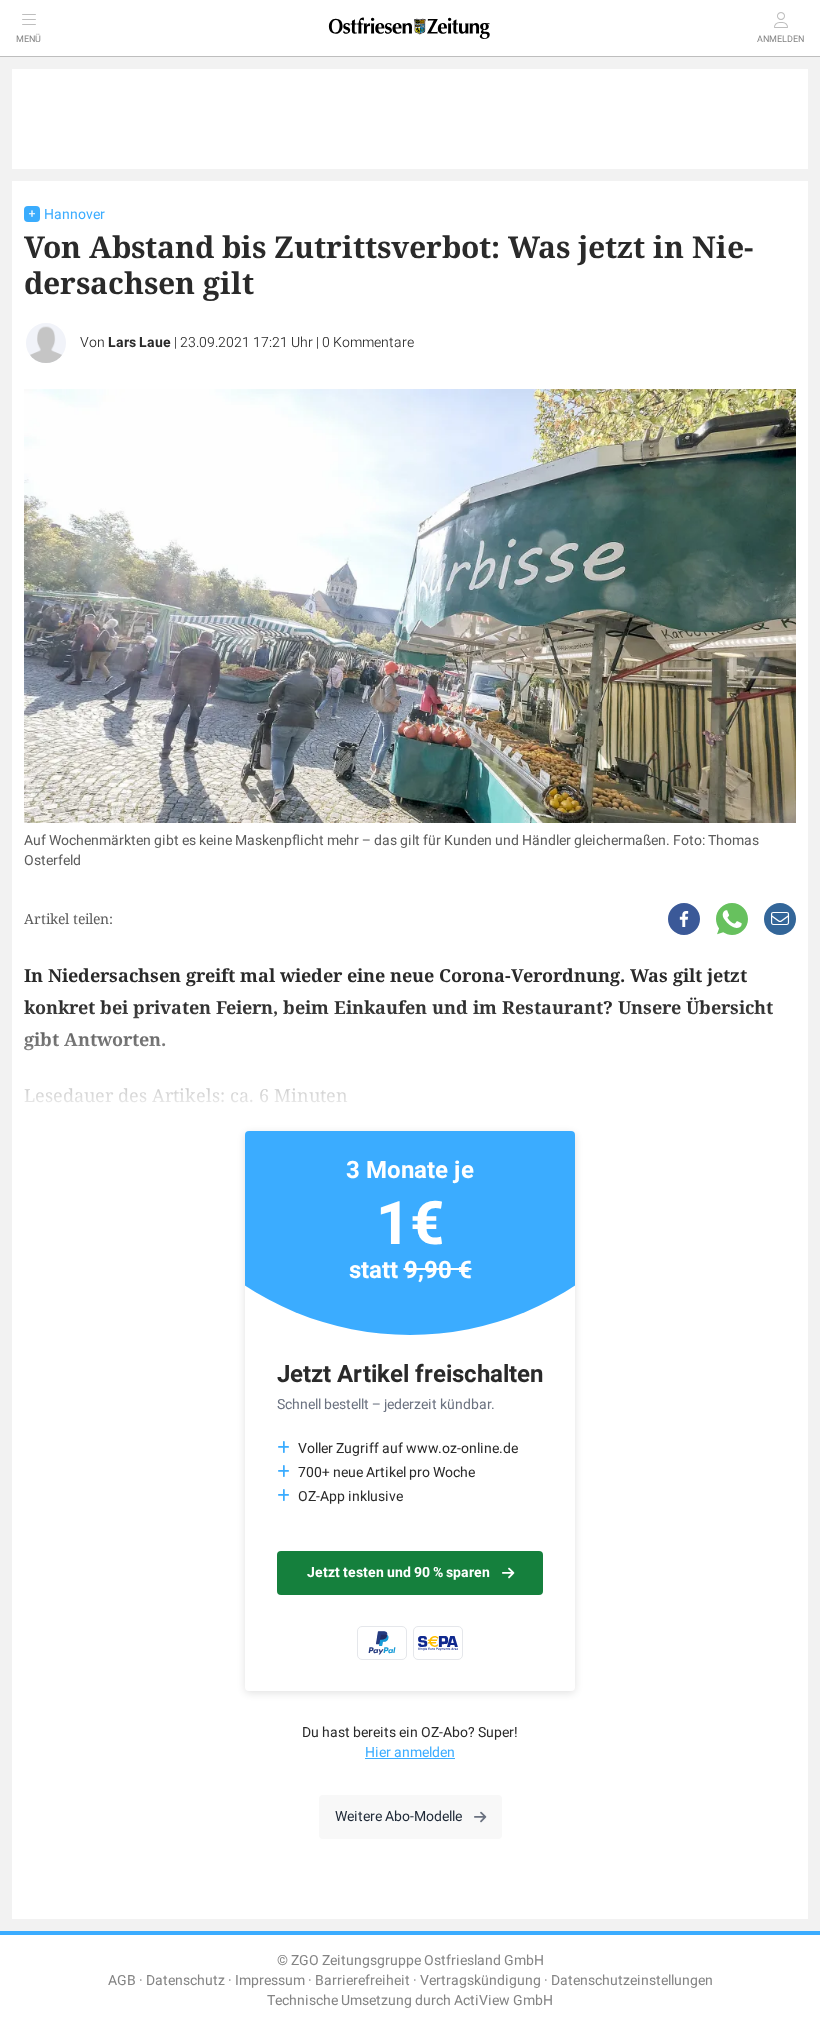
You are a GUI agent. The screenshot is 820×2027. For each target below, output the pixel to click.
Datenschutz (185, 1980)
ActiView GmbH (503, 2000)
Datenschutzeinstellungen (632, 1980)
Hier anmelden (410, 1752)
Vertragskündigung (480, 1980)
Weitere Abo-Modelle (398, 1816)
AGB (122, 1980)
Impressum (270, 1980)
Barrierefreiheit (362, 1980)
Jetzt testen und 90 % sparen (398, 1572)
